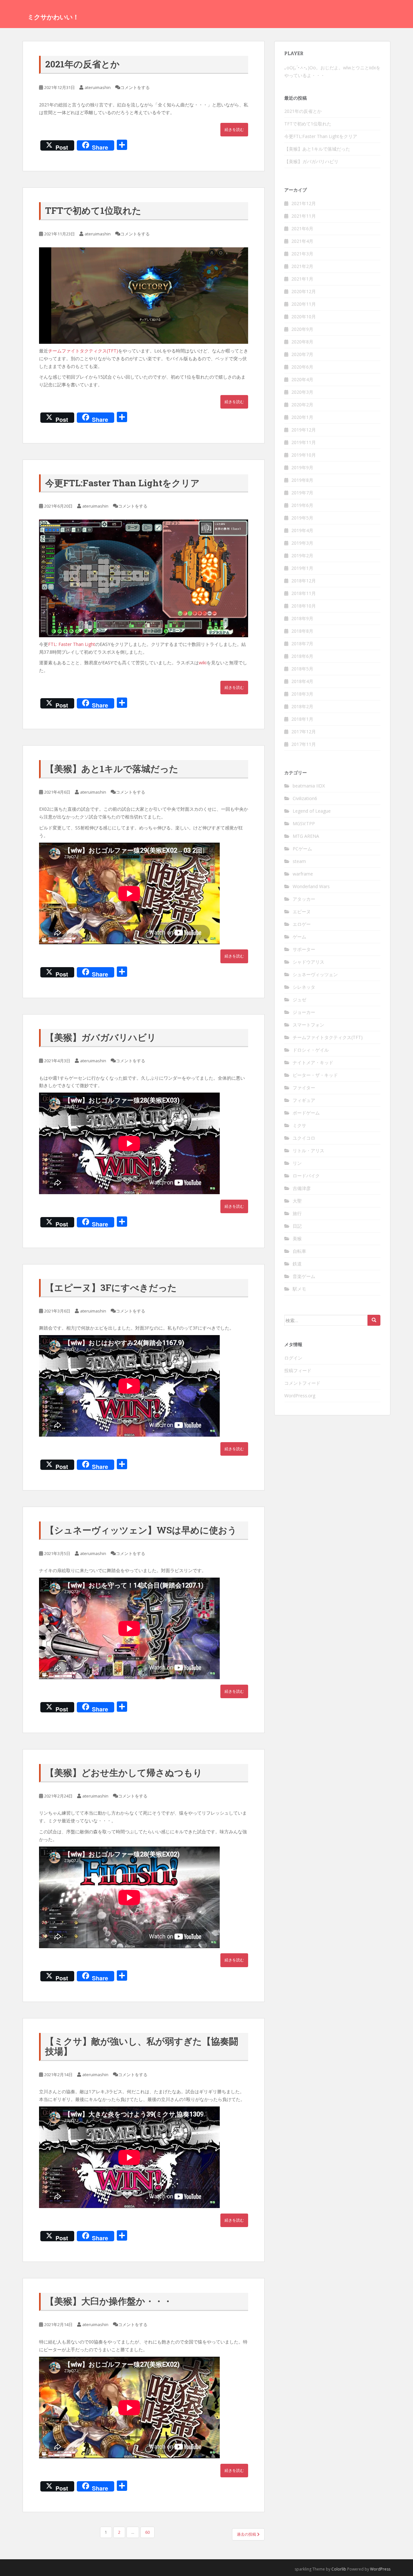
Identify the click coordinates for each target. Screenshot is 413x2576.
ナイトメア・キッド (313, 1062)
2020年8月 (302, 342)
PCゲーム (302, 849)
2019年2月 (302, 555)
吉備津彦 (302, 1188)
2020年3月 (302, 392)
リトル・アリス (308, 1150)
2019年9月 (302, 467)
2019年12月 (304, 430)
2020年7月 (302, 354)
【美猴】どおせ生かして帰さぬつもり (124, 1773)
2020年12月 (304, 291)
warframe (303, 874)
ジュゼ (299, 1000)
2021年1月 (302, 279)
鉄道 (297, 1264)
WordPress (380, 2569)
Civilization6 (305, 798)
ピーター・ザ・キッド (315, 1075)
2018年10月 (304, 606)
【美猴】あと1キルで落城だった (112, 769)
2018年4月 (302, 681)
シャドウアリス (308, 962)
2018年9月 (302, 618)
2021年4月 (302, 241)
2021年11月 (304, 216)
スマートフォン (308, 1025)
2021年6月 (302, 228)
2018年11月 (304, 593)
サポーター (304, 949)
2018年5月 (302, 669)
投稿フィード (298, 1370)
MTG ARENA (306, 836)
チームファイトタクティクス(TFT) (83, 351)
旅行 (297, 1213)
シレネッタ (304, 987)
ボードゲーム (306, 1113)
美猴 (297, 1238)
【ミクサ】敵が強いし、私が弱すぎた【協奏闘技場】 (142, 2046)
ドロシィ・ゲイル (311, 1050)
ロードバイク (306, 1176)
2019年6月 (302, 505)
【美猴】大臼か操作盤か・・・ (109, 2301)
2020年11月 (304, 304)
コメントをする (135, 87)
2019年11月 (304, 442)
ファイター (304, 1088)
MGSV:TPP (304, 823)
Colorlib (339, 2569)
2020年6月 (302, 367)
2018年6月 (302, 656)
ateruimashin (98, 87)
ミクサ (299, 1125)
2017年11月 (304, 744)
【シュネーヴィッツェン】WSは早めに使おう (141, 1530)
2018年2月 (302, 706)
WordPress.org (300, 1396)
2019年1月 (302, 568)
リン (297, 1163)
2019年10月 (304, 455)
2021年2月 (302, 266)
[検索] (374, 1320)
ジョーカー (304, 1012)
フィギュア (304, 1100)
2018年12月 (304, 581)
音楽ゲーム (304, 1276)
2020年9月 (302, 329)
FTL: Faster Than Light (72, 644)
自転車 (299, 1251)
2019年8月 (302, 480)
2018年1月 (302, 719)
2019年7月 (302, 493)
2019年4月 (302, 530)
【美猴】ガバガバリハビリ (101, 1037)
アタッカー (304, 899)
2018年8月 (302, 631)
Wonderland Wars (311, 886)
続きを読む (234, 129)
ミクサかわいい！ (53, 17)
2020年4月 (302, 379)
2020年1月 (302, 417)
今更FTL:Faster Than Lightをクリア (122, 483)
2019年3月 (302, 543)
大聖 (297, 1201)
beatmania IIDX (309, 786)
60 (147, 2532)
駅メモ (299, 1289)
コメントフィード (302, 1383)
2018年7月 (302, 644)
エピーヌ (302, 912)
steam (299, 861)
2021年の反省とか (82, 64)
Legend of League (312, 811)
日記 (297, 1226)
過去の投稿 (247, 2534)
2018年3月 (302, 694)
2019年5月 (302, 518)
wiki (203, 663)
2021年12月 (304, 203)
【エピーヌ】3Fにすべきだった (111, 1288)
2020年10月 (304, 317)
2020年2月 (302, 405)
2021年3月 (302, 254)
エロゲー (302, 924)
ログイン (293, 1358)
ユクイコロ (304, 1138)
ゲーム (299, 937)
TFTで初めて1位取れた (93, 210)
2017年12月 (304, 732)
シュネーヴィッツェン (315, 974)
